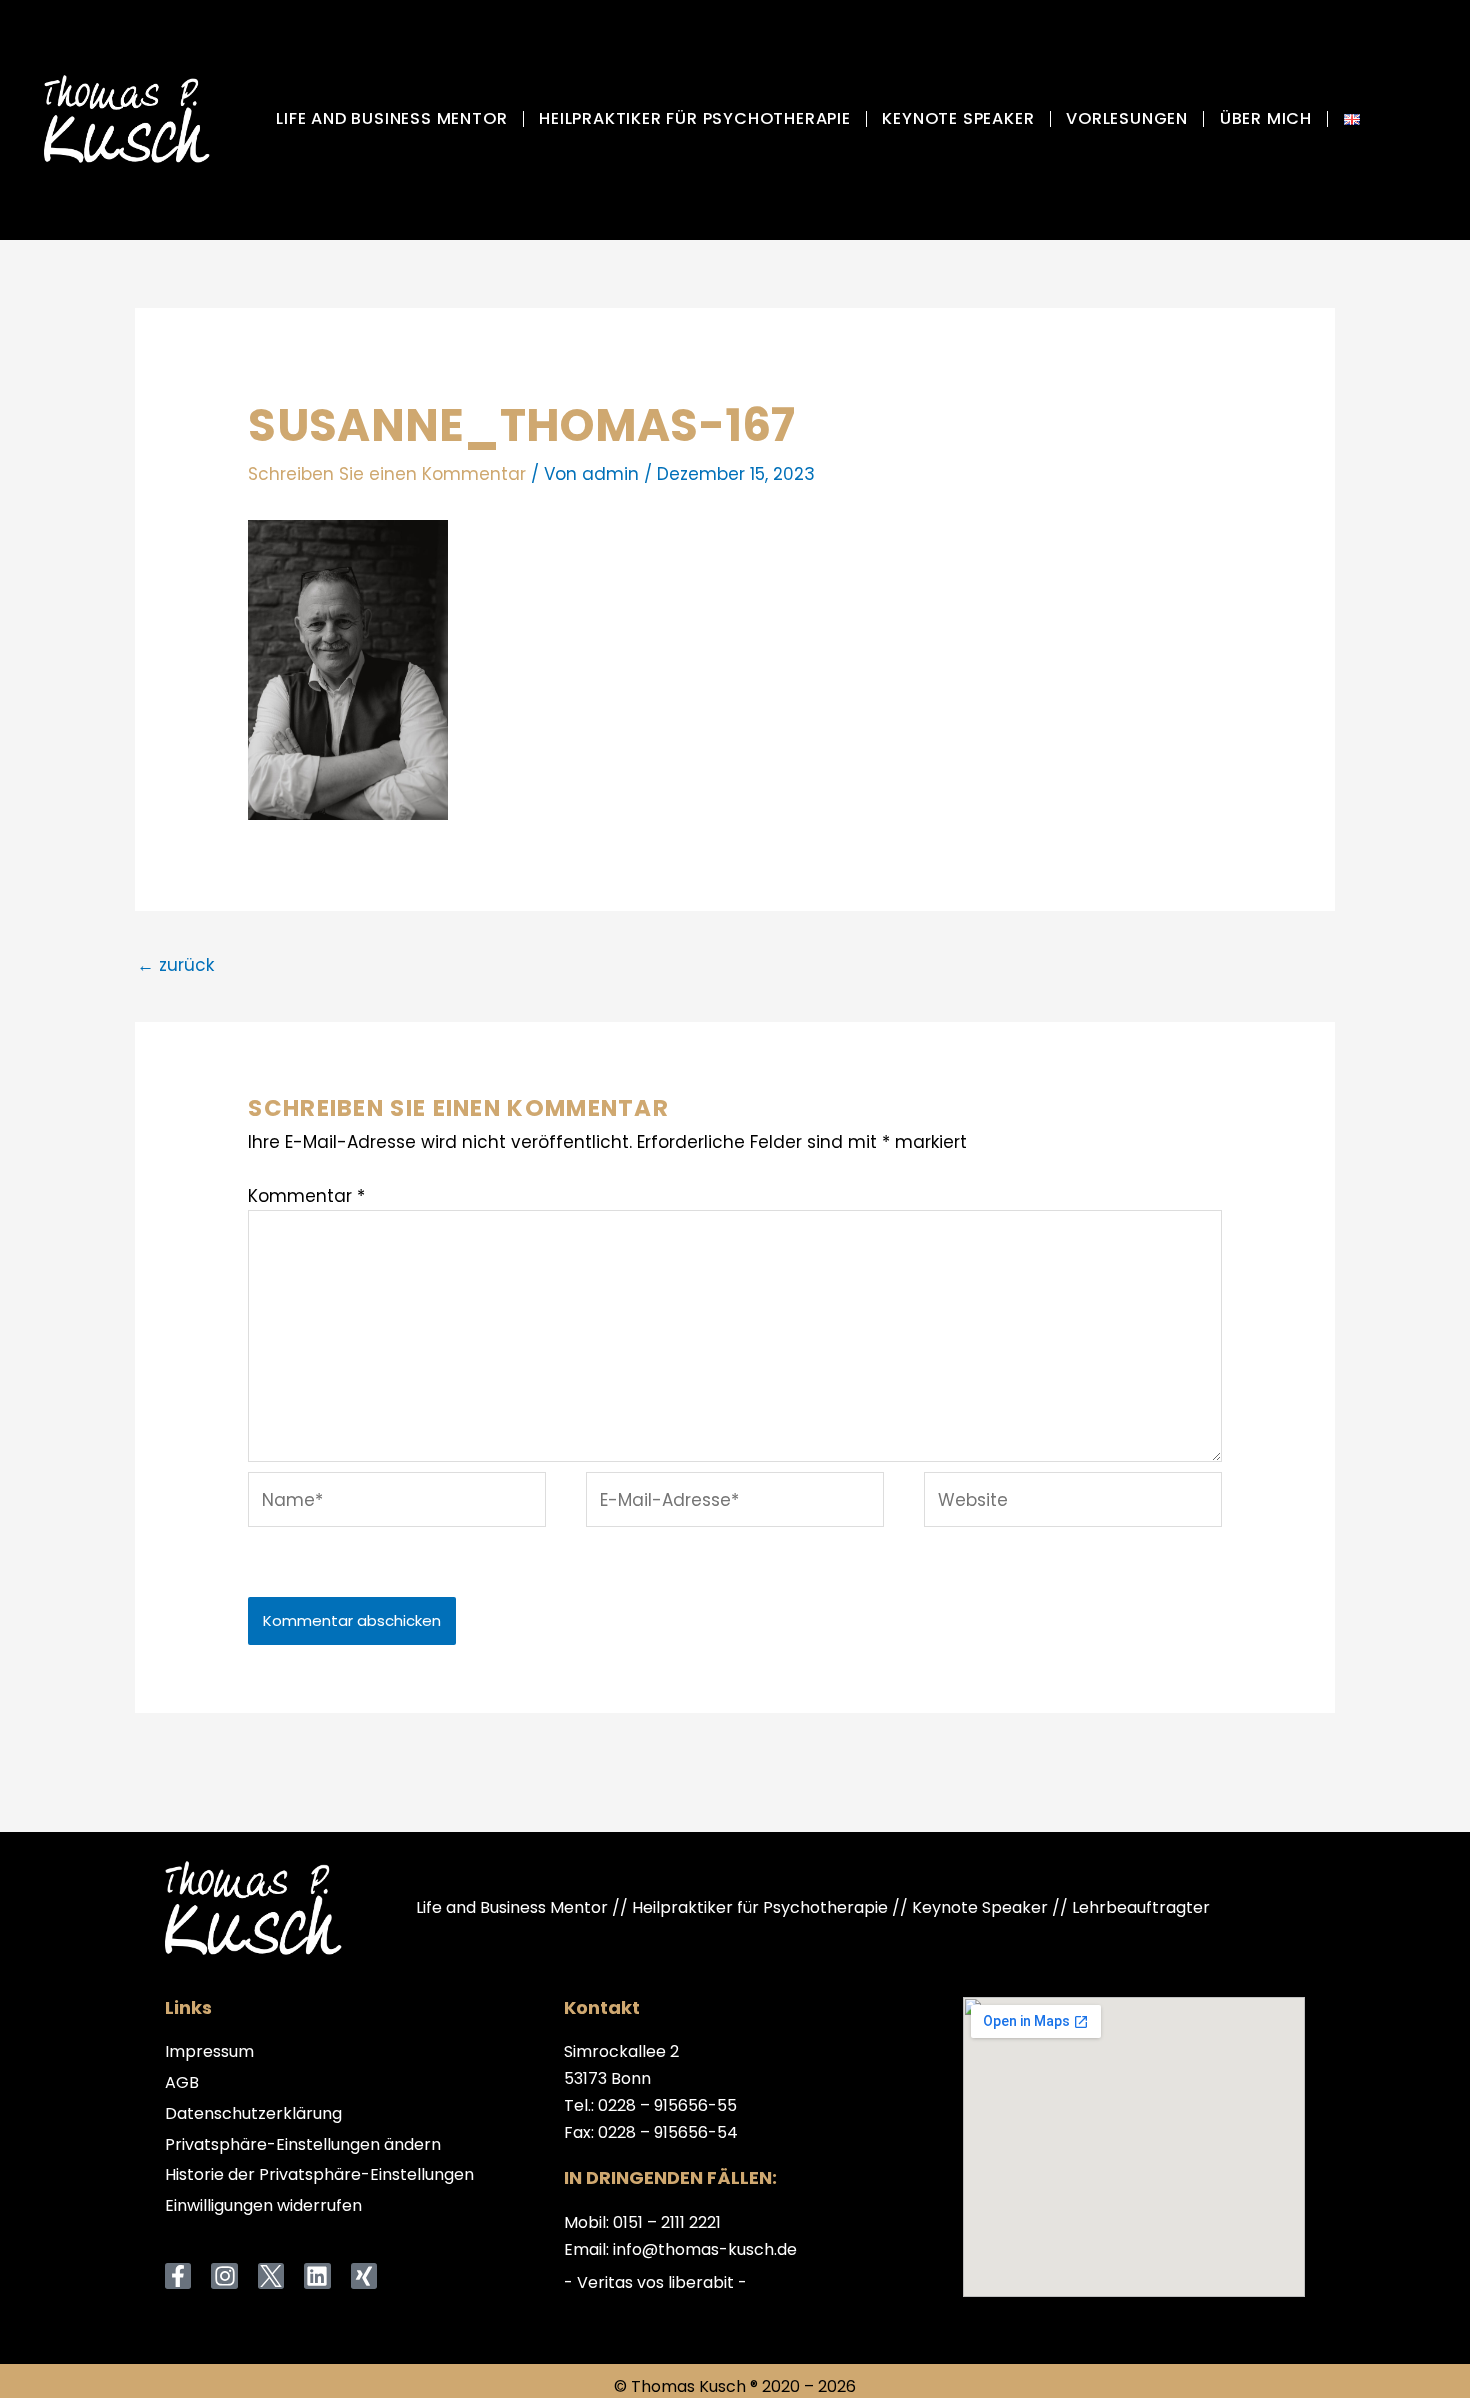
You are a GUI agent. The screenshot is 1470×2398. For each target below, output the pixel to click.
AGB (182, 2083)
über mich (1266, 118)
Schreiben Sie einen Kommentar (387, 474)
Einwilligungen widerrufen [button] (263, 2206)
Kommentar (306, 1196)
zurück (175, 965)
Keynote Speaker (958, 118)
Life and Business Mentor (391, 118)
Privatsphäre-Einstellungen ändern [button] (303, 2145)
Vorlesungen (1127, 118)
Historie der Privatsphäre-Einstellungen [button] (319, 2175)
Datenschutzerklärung (253, 2114)
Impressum (209, 2052)
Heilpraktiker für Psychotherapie (695, 118)
